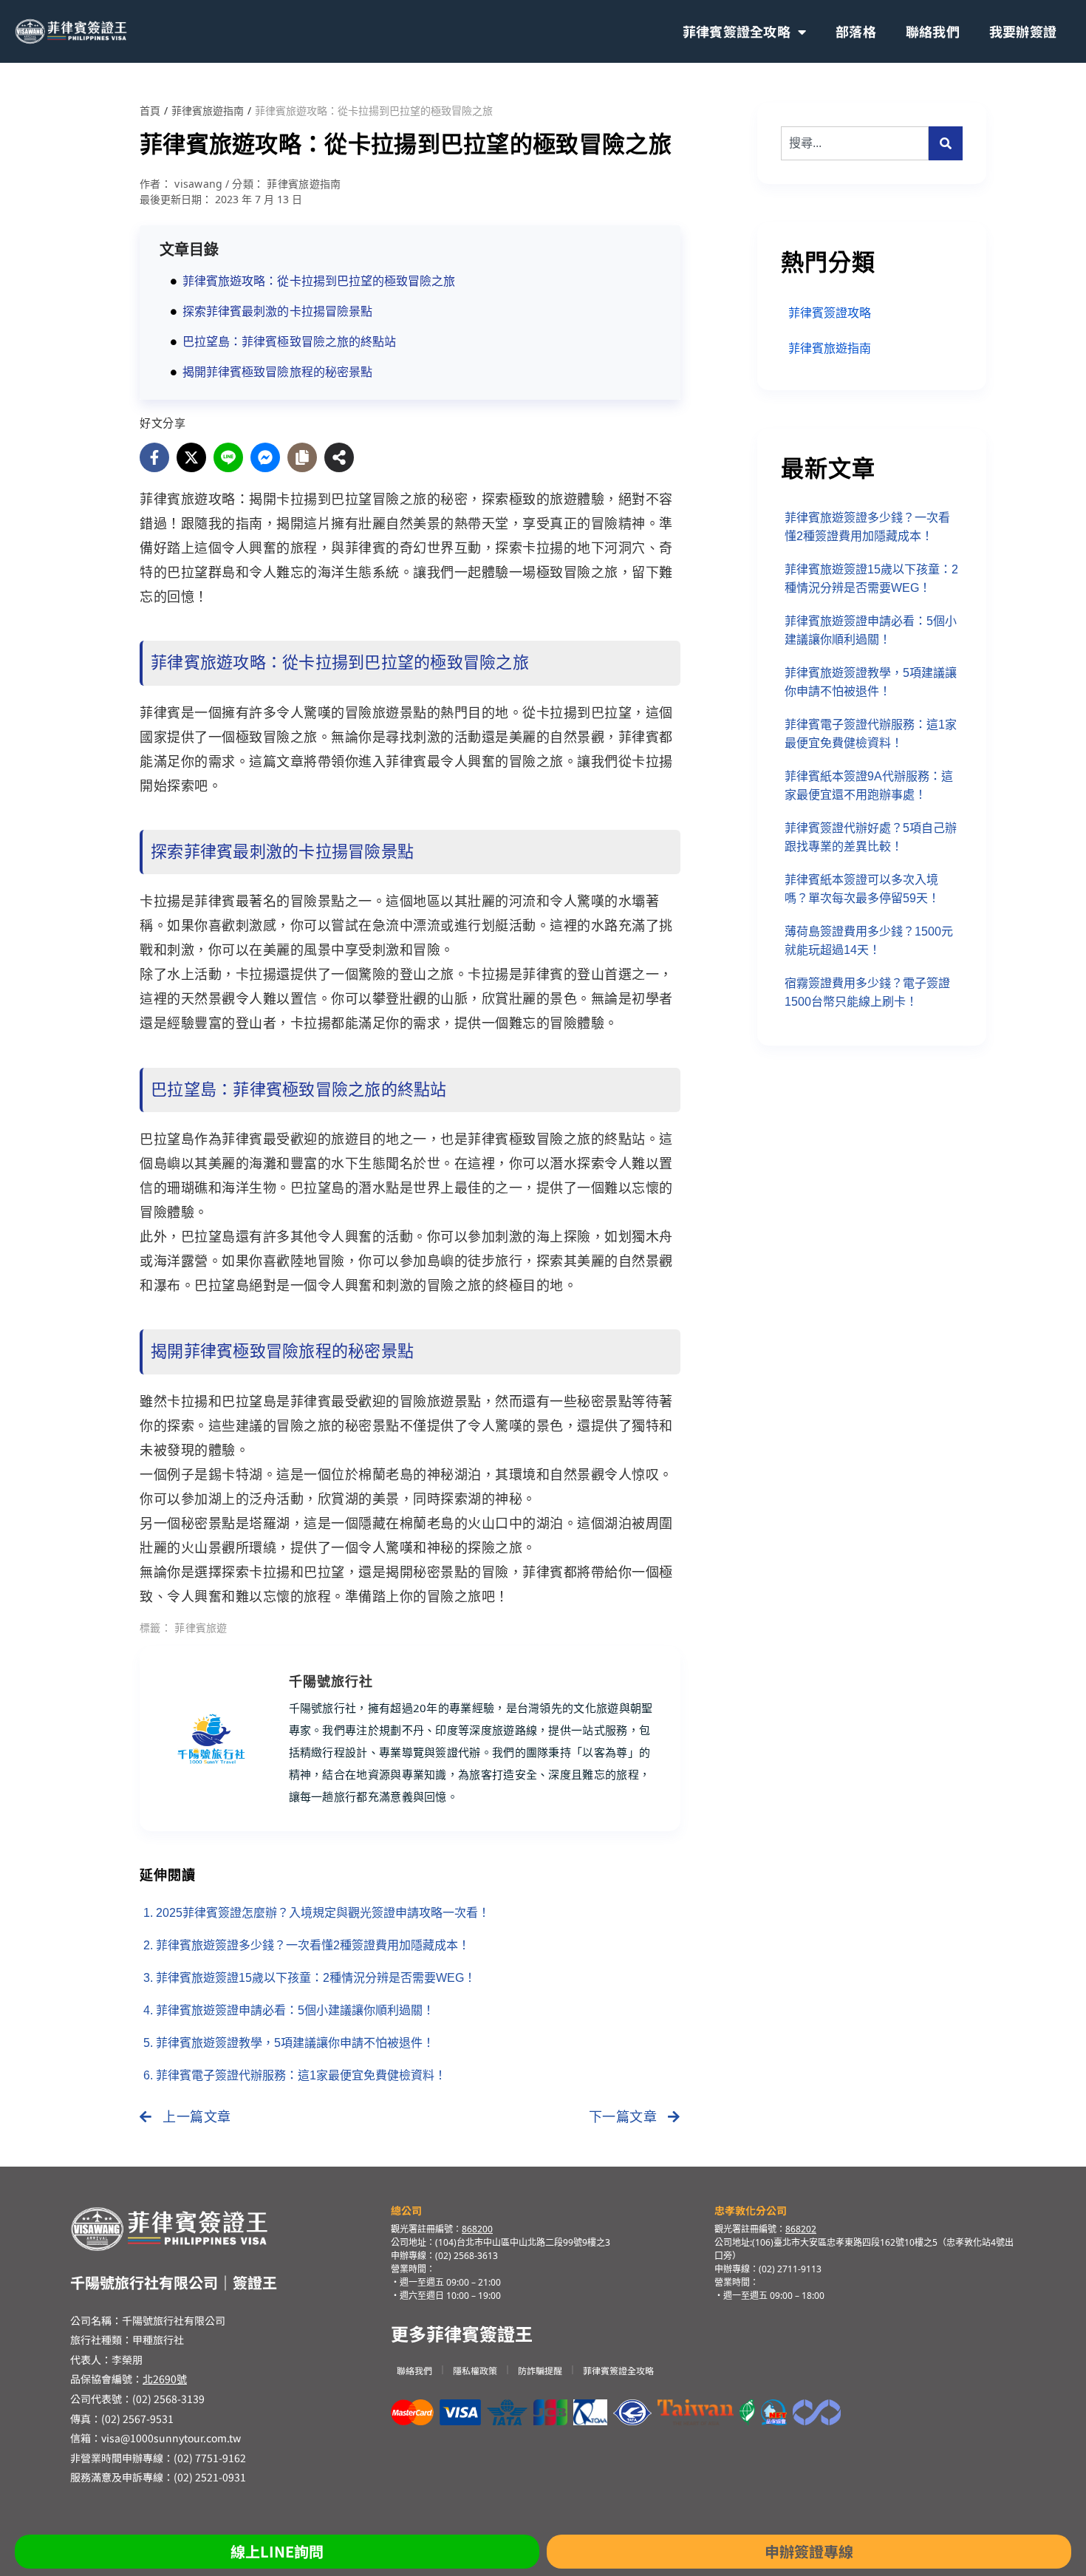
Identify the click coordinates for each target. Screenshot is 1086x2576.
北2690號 (165, 2379)
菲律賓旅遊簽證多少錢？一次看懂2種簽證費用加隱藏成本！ (313, 1945)
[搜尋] (946, 143)
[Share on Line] (228, 457)
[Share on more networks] (339, 457)
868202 (801, 2229)
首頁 (150, 111)
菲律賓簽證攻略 (830, 313)
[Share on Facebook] (154, 457)
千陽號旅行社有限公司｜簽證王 (174, 2282)
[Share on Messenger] (265, 457)
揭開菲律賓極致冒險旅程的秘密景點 (277, 372)
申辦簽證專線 (809, 2551)
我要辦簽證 (1023, 31)
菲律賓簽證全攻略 (737, 31)
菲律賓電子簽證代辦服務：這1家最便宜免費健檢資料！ (301, 2075)
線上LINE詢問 (277, 2551)
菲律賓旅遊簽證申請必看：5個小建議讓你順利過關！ (295, 2010)
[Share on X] (191, 457)
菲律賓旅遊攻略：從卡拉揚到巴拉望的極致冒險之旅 (319, 281)
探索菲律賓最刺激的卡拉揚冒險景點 (277, 311)
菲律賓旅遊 (201, 1628)
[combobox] (855, 143)
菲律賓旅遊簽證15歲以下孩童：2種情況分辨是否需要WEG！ (316, 1978)
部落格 (856, 31)
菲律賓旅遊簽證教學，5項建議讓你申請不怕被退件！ (295, 2043)
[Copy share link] (302, 457)
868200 (477, 2229)
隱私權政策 (475, 2370)
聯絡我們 (933, 31)
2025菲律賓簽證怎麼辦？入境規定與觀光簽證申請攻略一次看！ (323, 1913)
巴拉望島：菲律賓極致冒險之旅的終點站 (289, 342)
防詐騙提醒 (540, 2370)
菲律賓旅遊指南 (208, 111)
